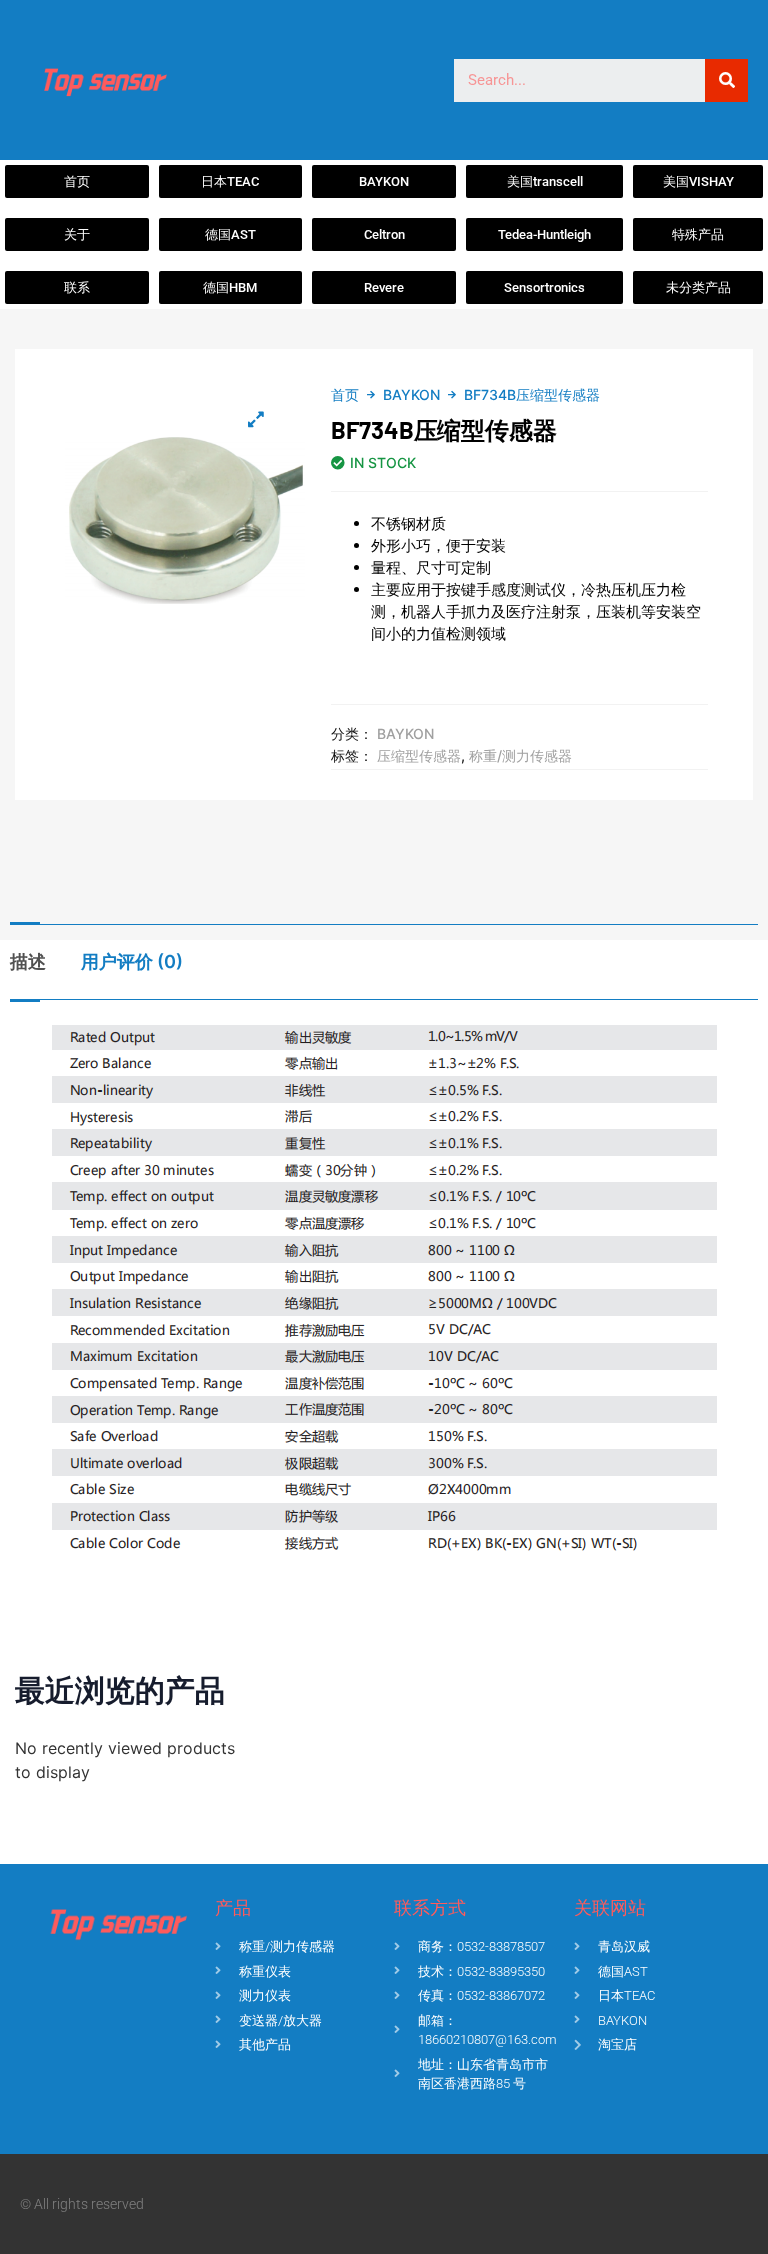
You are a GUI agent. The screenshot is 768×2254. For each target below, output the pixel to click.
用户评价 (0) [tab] (132, 961)
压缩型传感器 (419, 755)
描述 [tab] (28, 961)
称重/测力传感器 (520, 755)
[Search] (726, 80)
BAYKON (411, 394)
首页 (345, 394)
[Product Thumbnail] (256, 419)
